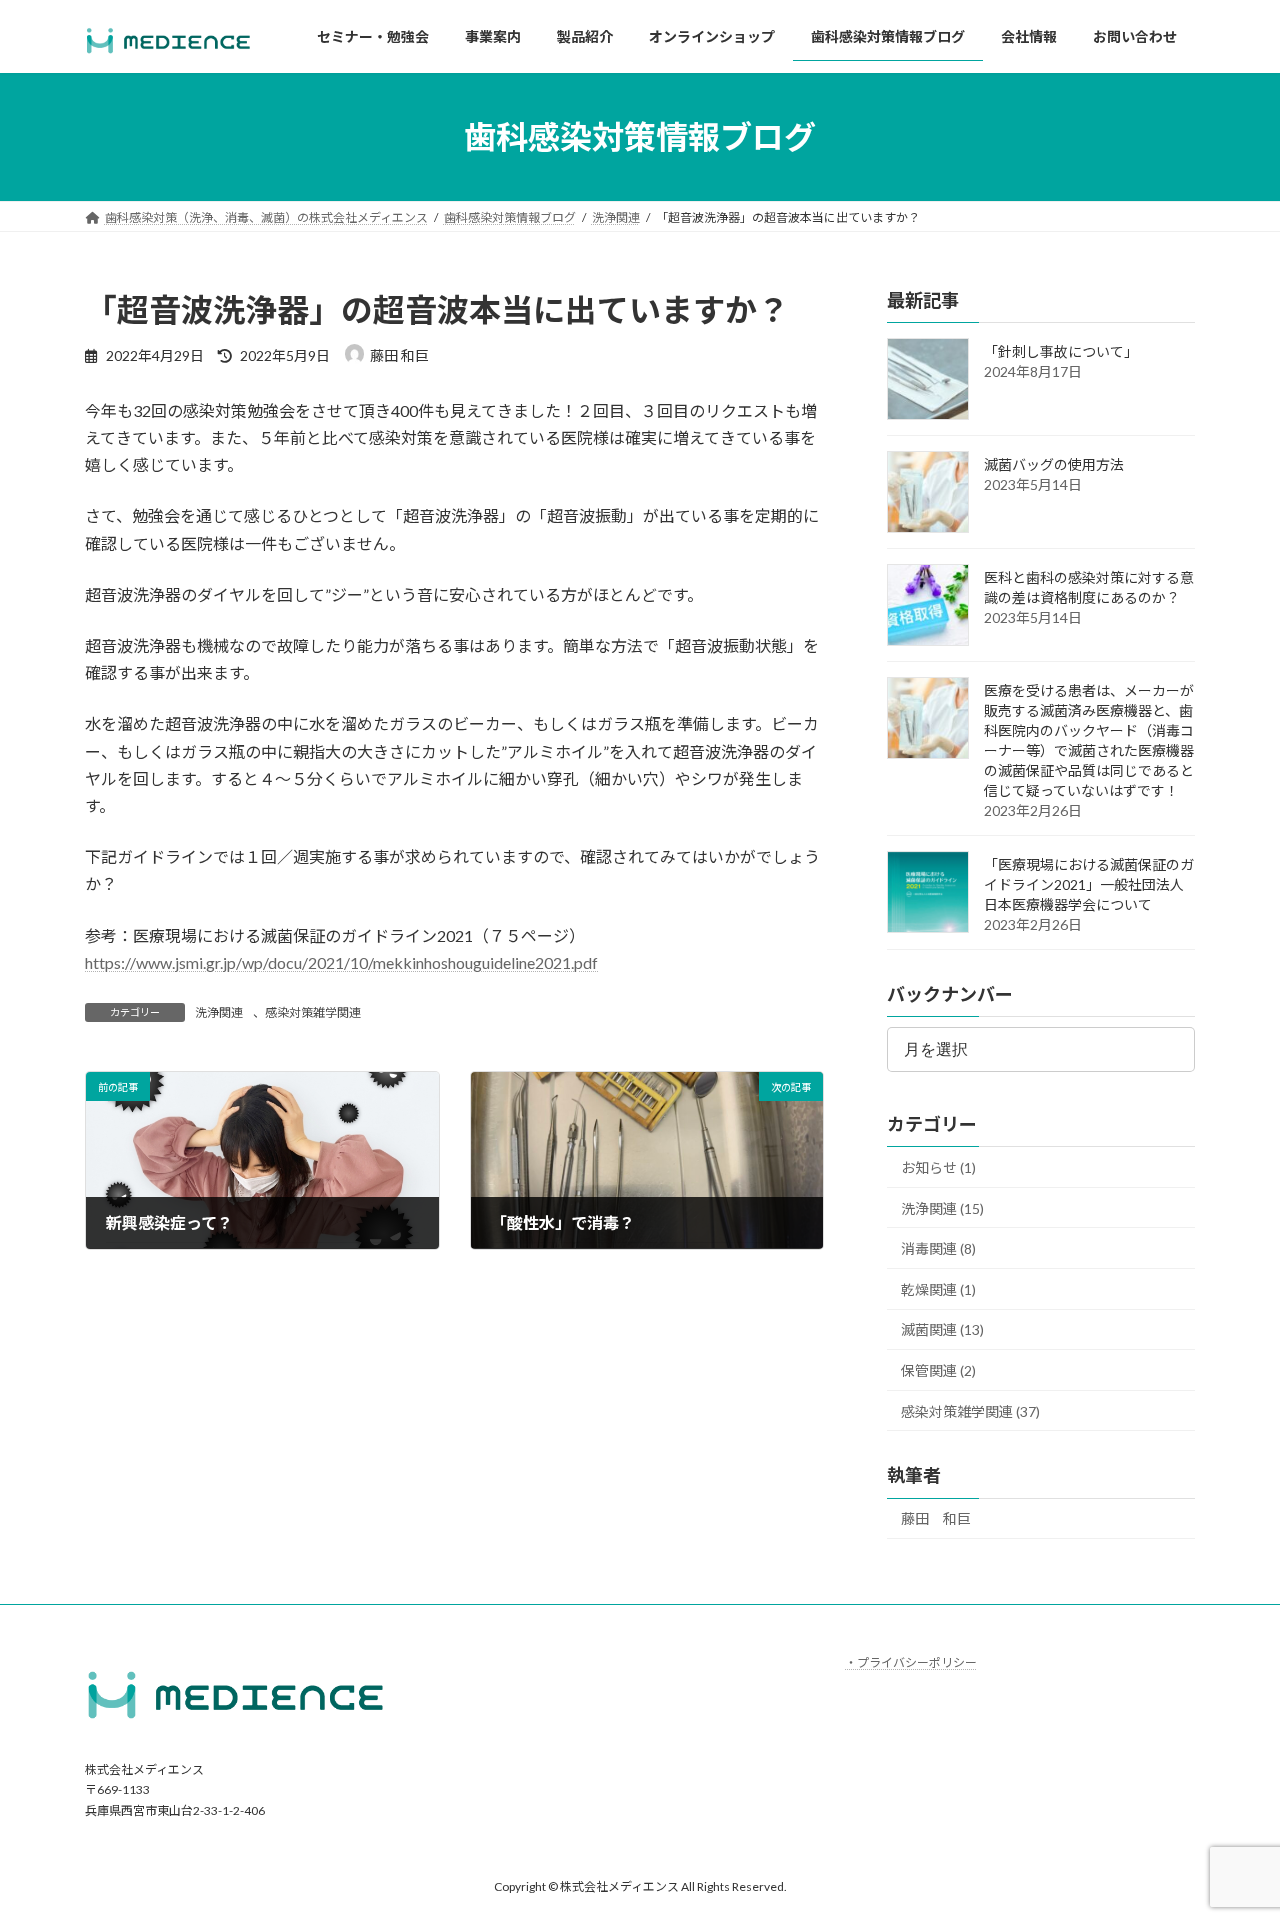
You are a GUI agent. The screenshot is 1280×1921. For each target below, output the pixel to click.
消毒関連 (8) (938, 1249)
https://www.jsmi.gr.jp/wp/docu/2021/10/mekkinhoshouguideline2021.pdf (341, 962)
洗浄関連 (219, 1012)
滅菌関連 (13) (942, 1330)
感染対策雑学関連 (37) (970, 1411)
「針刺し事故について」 (1061, 352)
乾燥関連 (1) (938, 1289)
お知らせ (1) (938, 1167)
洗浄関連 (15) (942, 1208)
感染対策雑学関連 (313, 1012)
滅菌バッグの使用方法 (1054, 465)
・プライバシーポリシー (911, 1662)
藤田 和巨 (936, 1519)
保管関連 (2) (938, 1370)
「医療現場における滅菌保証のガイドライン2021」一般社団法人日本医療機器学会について (1089, 885)
